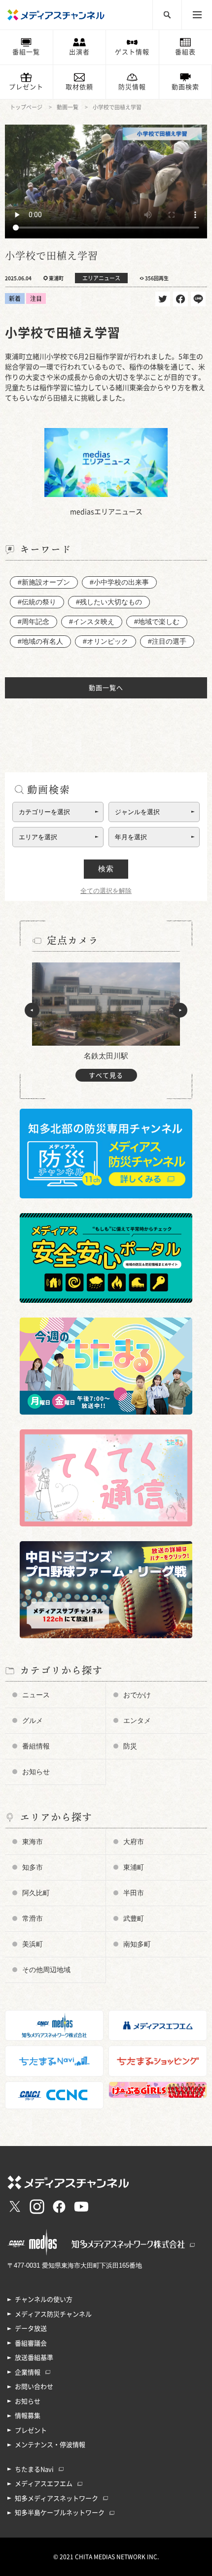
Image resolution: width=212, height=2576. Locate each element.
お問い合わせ (34, 2387)
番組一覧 (26, 52)
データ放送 (31, 2328)
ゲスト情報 (132, 52)
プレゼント (26, 87)
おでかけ (137, 1695)
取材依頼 (79, 87)
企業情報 (28, 2372)
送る (198, 299)
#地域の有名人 (40, 641)
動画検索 (185, 87)
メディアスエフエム (44, 2484)
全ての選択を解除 (106, 891)
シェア (180, 299)
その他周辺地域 (46, 1970)
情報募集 (28, 2416)
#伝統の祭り (37, 602)
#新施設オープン (44, 582)
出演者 (79, 52)
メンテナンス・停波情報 (50, 2445)
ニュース (36, 1695)
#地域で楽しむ (157, 622)
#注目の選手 (167, 641)
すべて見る (106, 1075)
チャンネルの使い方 (44, 2299)
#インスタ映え (92, 622)
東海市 (33, 1842)
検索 (106, 869)
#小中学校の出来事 (119, 582)
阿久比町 (36, 1893)
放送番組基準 (34, 2358)
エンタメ (137, 1720)
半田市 (134, 1893)
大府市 (134, 1842)
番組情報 (36, 1746)
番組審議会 (31, 2343)
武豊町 (134, 1918)
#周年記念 (34, 622)
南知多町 (137, 1944)
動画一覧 (68, 107)
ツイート (163, 299)
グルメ (33, 1720)
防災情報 (132, 87)
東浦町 (134, 1867)
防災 (130, 1746)
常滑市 (33, 1918)
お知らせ (36, 1772)
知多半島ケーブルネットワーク (60, 2513)
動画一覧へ (106, 688)
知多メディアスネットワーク (56, 2498)
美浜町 (33, 1944)
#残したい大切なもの (109, 602)
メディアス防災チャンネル (53, 2314)
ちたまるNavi (34, 2469)
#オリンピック (106, 641)
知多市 (33, 1867)
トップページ (26, 107)
